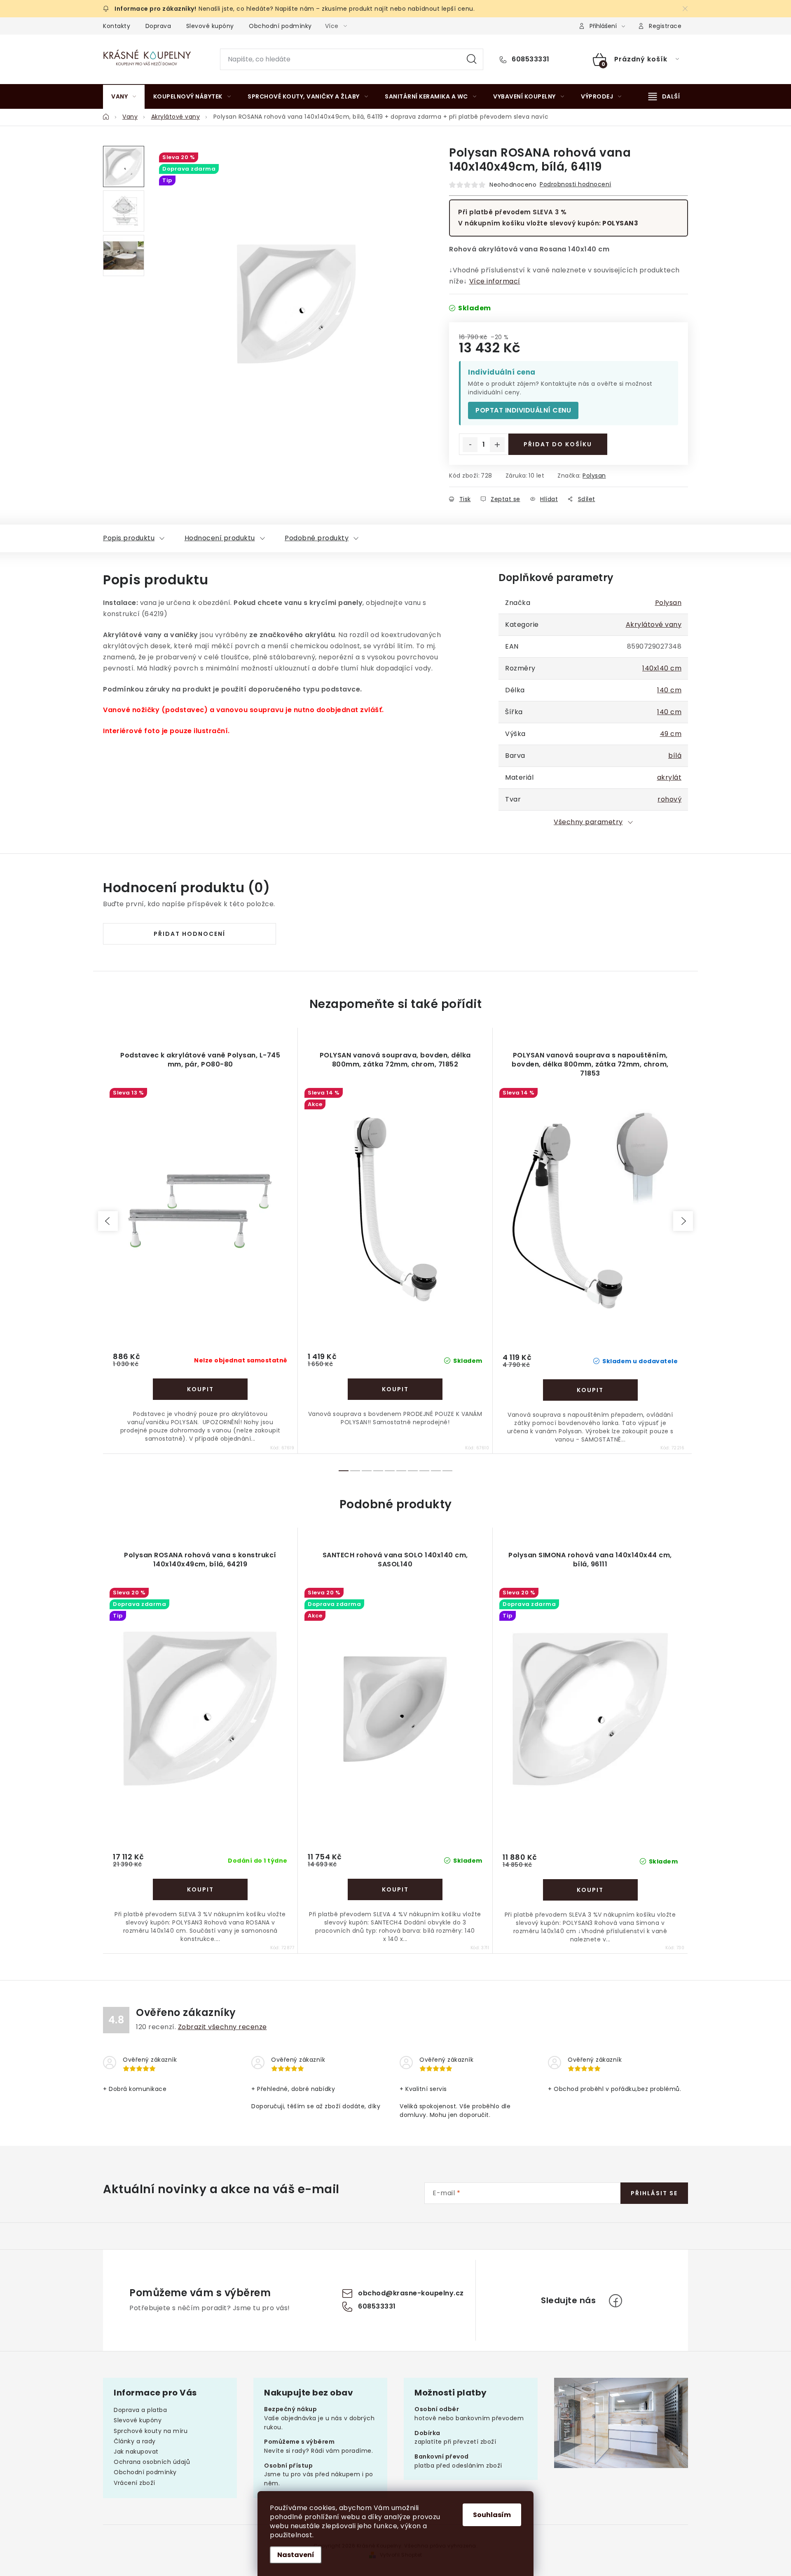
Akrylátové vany (654, 625)
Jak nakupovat (136, 2452)
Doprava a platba (140, 2410)
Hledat (472, 59)
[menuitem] (124, 96)
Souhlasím (492, 2515)
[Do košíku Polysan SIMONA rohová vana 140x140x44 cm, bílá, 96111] (590, 1890)
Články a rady (135, 2441)
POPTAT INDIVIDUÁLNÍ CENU (523, 410)
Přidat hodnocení (190, 934)
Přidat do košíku (558, 444)
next (683, 1221)
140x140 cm (662, 668)
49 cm (671, 734)
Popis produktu (129, 538)
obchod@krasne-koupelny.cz (411, 2294)
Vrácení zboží (135, 2483)
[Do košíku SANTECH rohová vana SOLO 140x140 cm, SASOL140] (395, 1889)
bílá (675, 756)
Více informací (495, 281)
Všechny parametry (588, 822)
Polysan (594, 476)
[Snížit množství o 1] (470, 445)
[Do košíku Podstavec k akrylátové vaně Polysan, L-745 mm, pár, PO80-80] (200, 1389)
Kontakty (117, 26)
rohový (669, 799)
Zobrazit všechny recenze (222, 2027)
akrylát (669, 777)
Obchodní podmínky (280, 26)
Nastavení (296, 2555)
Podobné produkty (317, 538)
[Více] (664, 96)
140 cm (669, 690)
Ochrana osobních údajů (152, 2462)
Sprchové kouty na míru (151, 2431)
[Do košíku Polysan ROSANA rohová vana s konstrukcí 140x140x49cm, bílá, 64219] (200, 1889)
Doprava (158, 26)
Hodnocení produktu (220, 538)
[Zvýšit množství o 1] (497, 445)
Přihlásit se (654, 2193)
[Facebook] (615, 2301)
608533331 (530, 59)
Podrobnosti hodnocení (576, 184)
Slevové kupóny (210, 26)
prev (108, 1221)
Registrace (665, 26)
